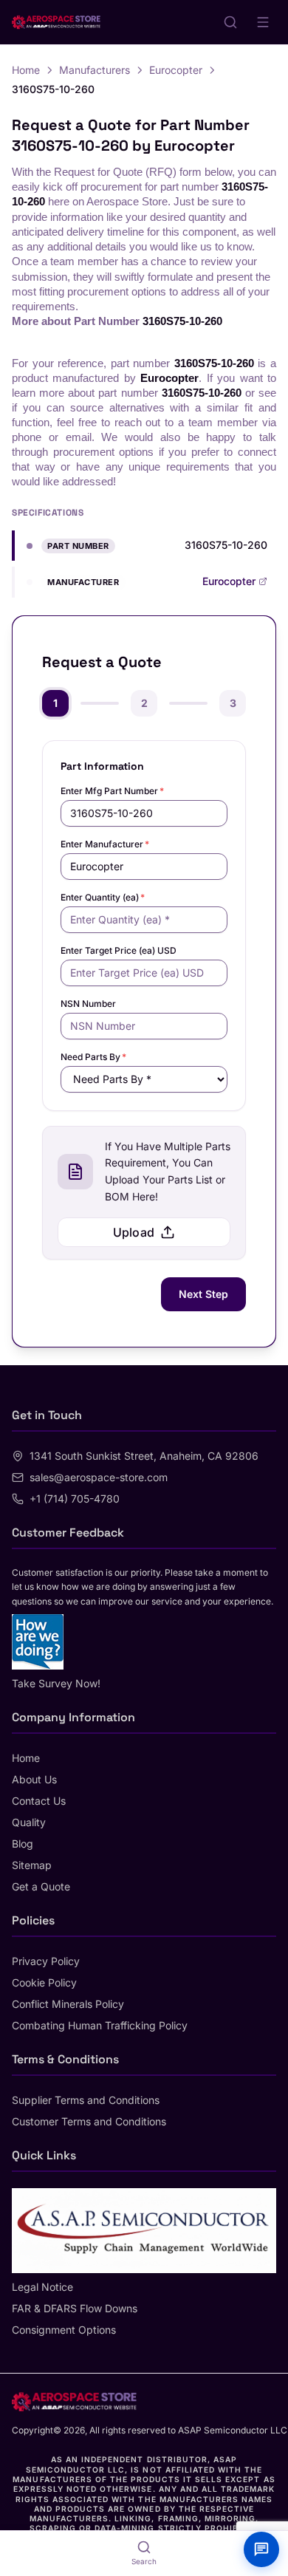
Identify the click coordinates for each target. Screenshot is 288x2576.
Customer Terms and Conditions (89, 2121)
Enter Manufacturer (105, 844)
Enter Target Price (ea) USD (119, 950)
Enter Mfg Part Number (112, 791)
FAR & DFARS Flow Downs (75, 2308)
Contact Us (39, 1801)
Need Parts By (93, 1057)
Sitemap (32, 1865)
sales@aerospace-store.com (99, 1477)
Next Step (203, 1294)
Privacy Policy (46, 1961)
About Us (34, 1779)
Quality (29, 1822)
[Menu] (263, 22)
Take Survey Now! (56, 1683)
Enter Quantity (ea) (103, 897)
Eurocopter (176, 70)
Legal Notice (42, 2287)
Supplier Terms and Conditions (86, 2100)
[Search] (230, 22)
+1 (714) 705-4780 (75, 1499)
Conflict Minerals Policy (68, 2004)
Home (26, 70)
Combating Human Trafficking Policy (100, 2025)
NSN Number (88, 1004)
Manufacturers (95, 70)
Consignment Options (64, 2330)
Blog (23, 1844)
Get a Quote (41, 1886)
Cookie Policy (44, 1982)
